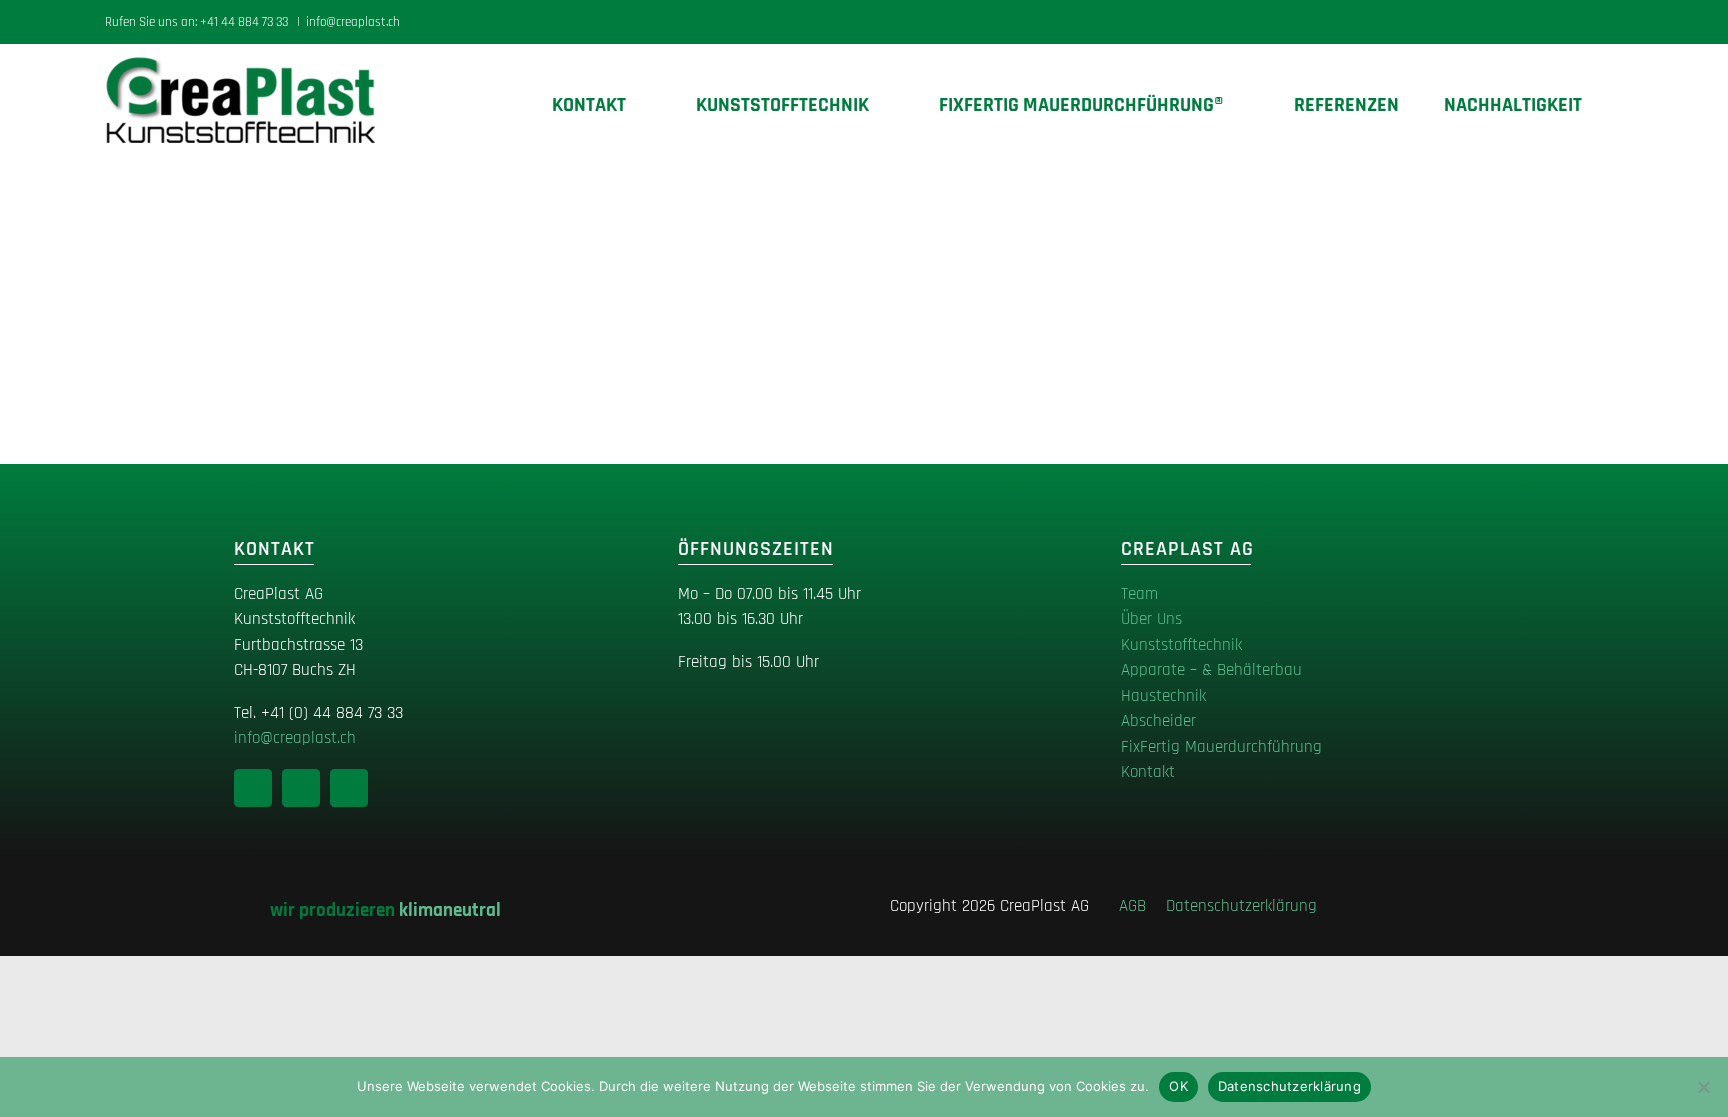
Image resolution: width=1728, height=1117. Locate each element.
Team (1139, 594)
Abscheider (1158, 721)
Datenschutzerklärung (1241, 906)
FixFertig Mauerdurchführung (1221, 747)
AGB (1140, 906)
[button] (1615, 105)
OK (1178, 1086)
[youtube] (349, 788)
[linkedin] (253, 788)
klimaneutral (450, 910)
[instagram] (301, 788)
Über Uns (1151, 619)
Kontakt (1148, 772)
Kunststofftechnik (1181, 645)
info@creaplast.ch (353, 22)
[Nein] (1703, 1087)
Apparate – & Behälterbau (1211, 670)
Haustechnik (1163, 696)
